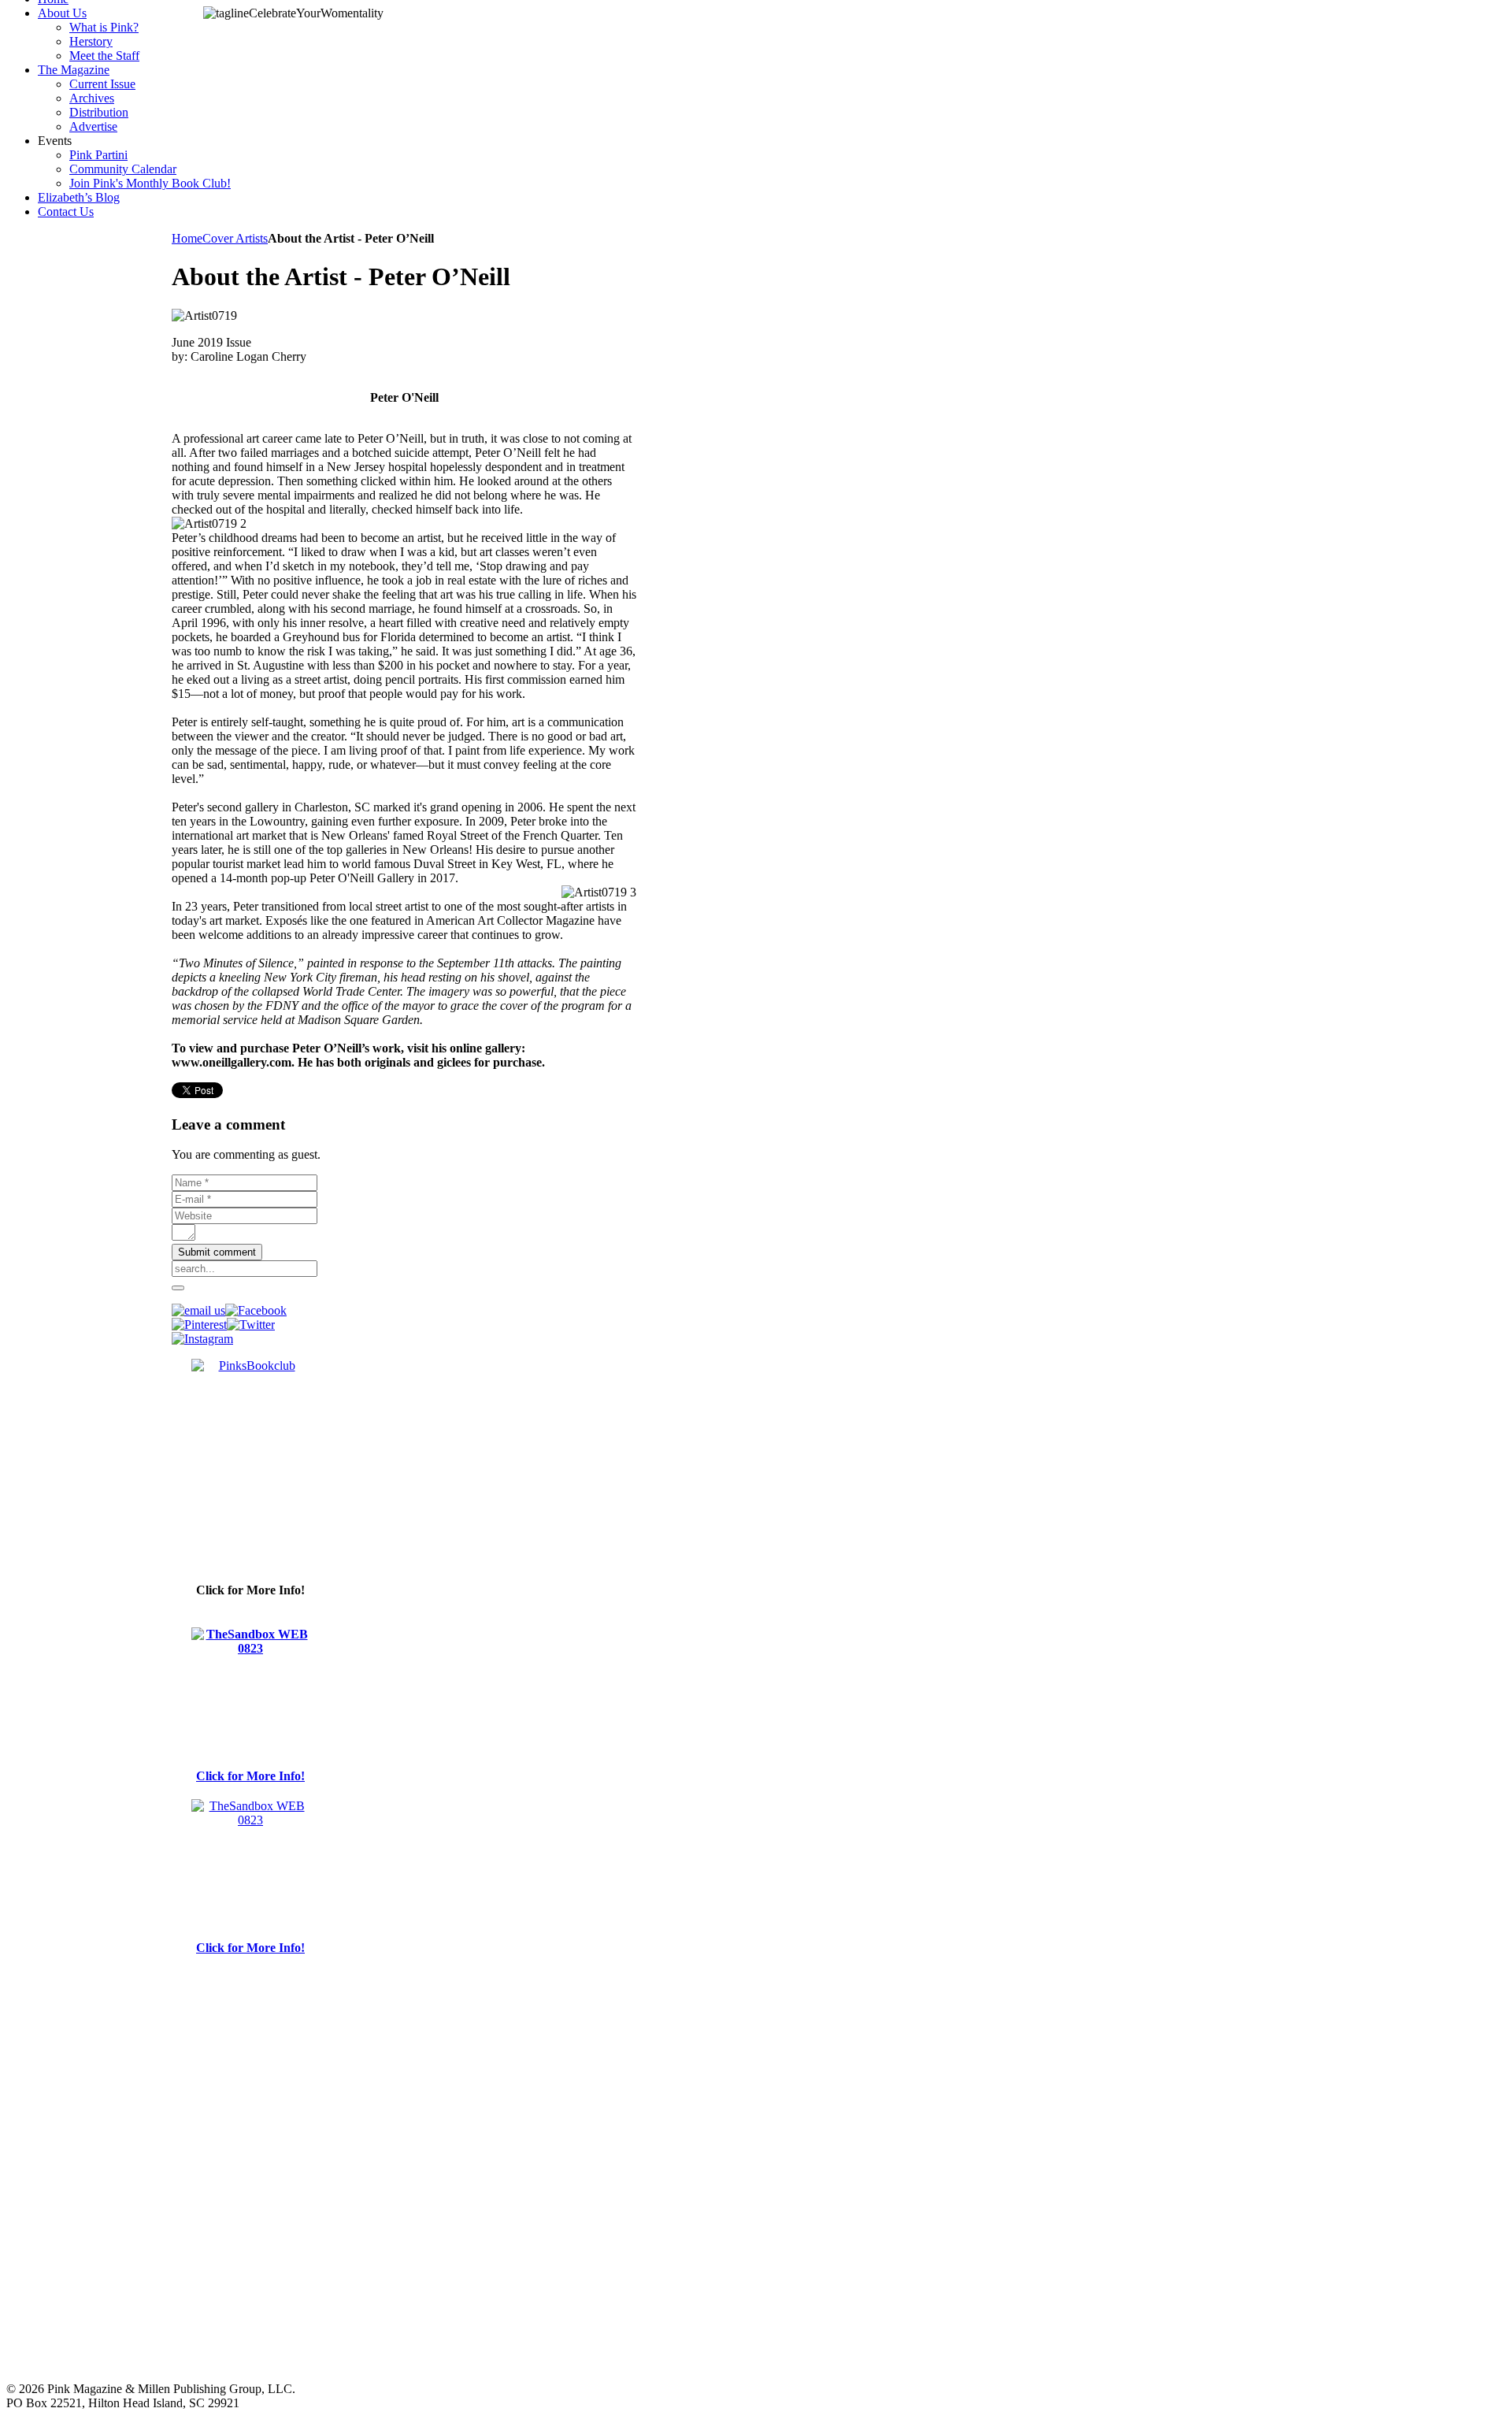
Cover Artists (235, 238)
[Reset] (178, 1288)
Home (187, 238)
